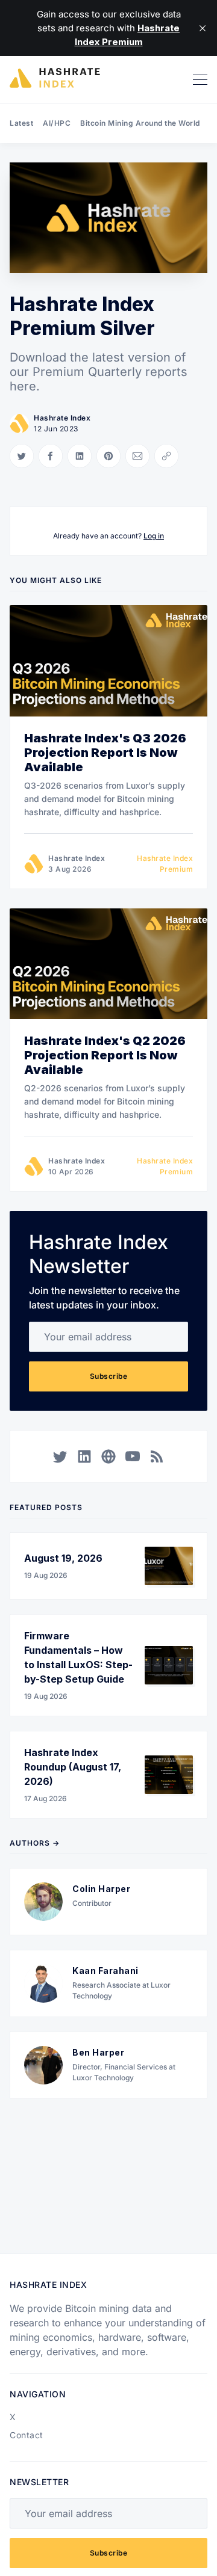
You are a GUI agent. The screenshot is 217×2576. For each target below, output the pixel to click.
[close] (203, 28)
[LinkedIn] (84, 1456)
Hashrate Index (62, 418)
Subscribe (109, 1376)
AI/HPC (57, 123)
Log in (154, 536)
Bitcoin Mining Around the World (140, 123)
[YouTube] (133, 1456)
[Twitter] (60, 1456)
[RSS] (157, 1456)
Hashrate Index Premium (165, 864)
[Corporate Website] (108, 1456)
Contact (27, 2435)
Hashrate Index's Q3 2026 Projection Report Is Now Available (105, 753)
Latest (21, 123)
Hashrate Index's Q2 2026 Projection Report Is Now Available (105, 1055)
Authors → (35, 1843)
